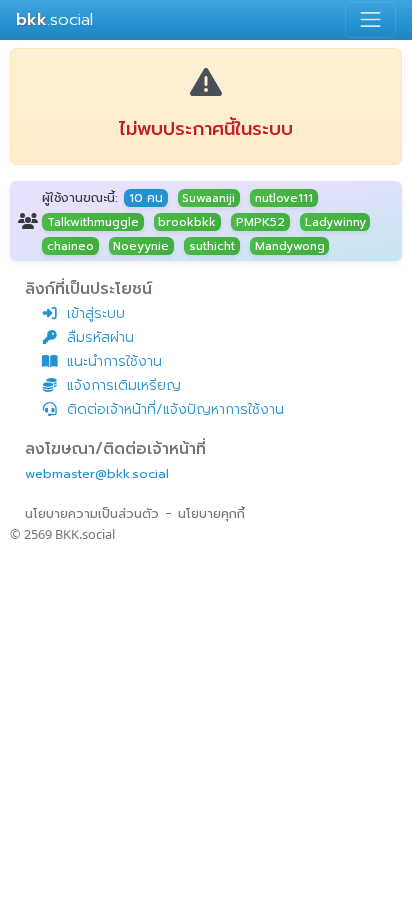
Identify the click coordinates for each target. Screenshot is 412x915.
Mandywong (290, 246)
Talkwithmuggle (93, 222)
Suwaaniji (208, 198)
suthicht (212, 246)
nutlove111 (284, 198)
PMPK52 (260, 222)
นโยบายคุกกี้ (211, 513)
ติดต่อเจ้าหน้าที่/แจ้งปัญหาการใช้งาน (175, 409)
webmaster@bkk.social (97, 473)
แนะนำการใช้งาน (114, 361)
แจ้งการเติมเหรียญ (124, 385)
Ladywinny (335, 222)
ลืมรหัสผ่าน (100, 337)
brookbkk (187, 222)
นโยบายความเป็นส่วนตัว (92, 513)
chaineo (70, 246)
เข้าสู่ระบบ (96, 313)
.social (54, 19)
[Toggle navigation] (370, 19)
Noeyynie (141, 246)
